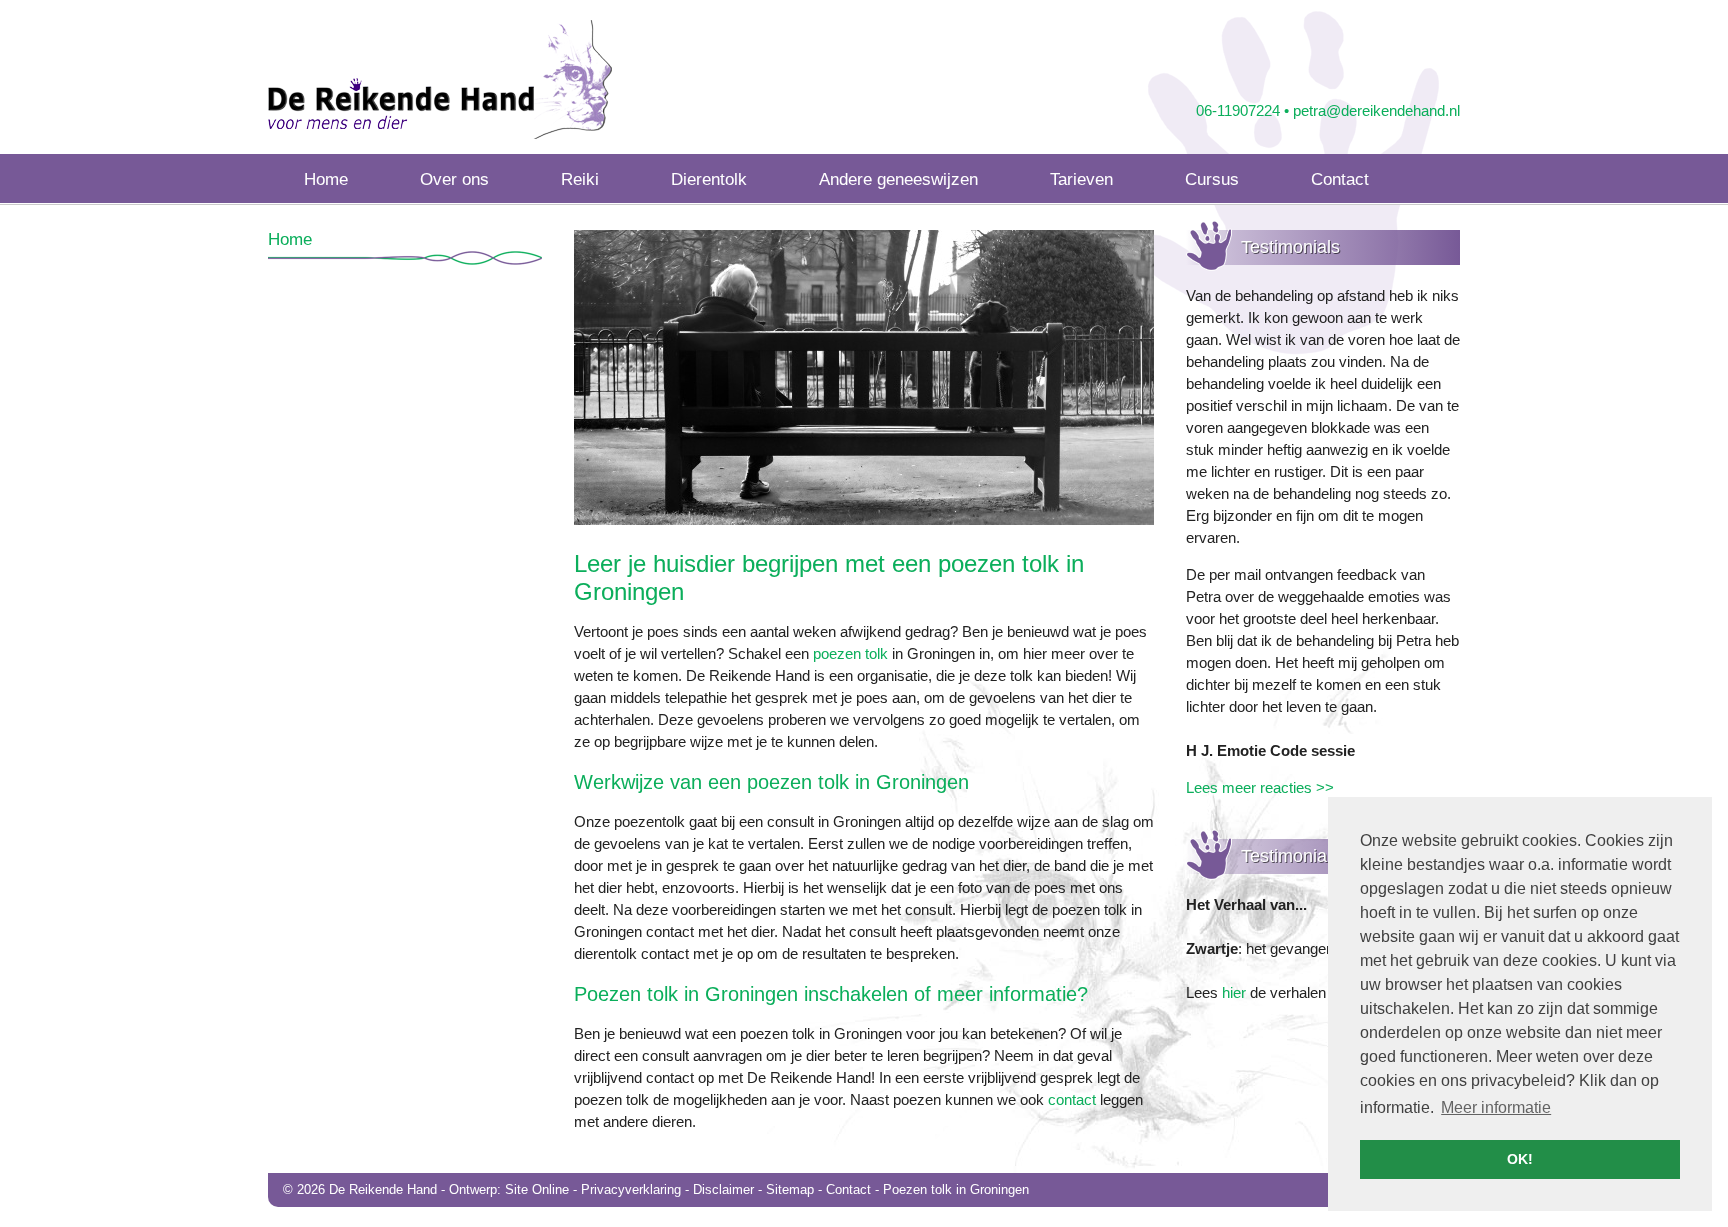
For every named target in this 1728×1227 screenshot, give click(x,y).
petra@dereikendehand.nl (1376, 110)
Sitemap (790, 1189)
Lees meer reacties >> (1260, 787)
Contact (848, 1189)
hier (1234, 992)
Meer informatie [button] (1496, 1107)
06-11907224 (1238, 110)
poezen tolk (850, 653)
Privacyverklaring (631, 1189)
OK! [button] (1520, 1159)
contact (1072, 1099)
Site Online (537, 1189)
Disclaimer (723, 1189)
